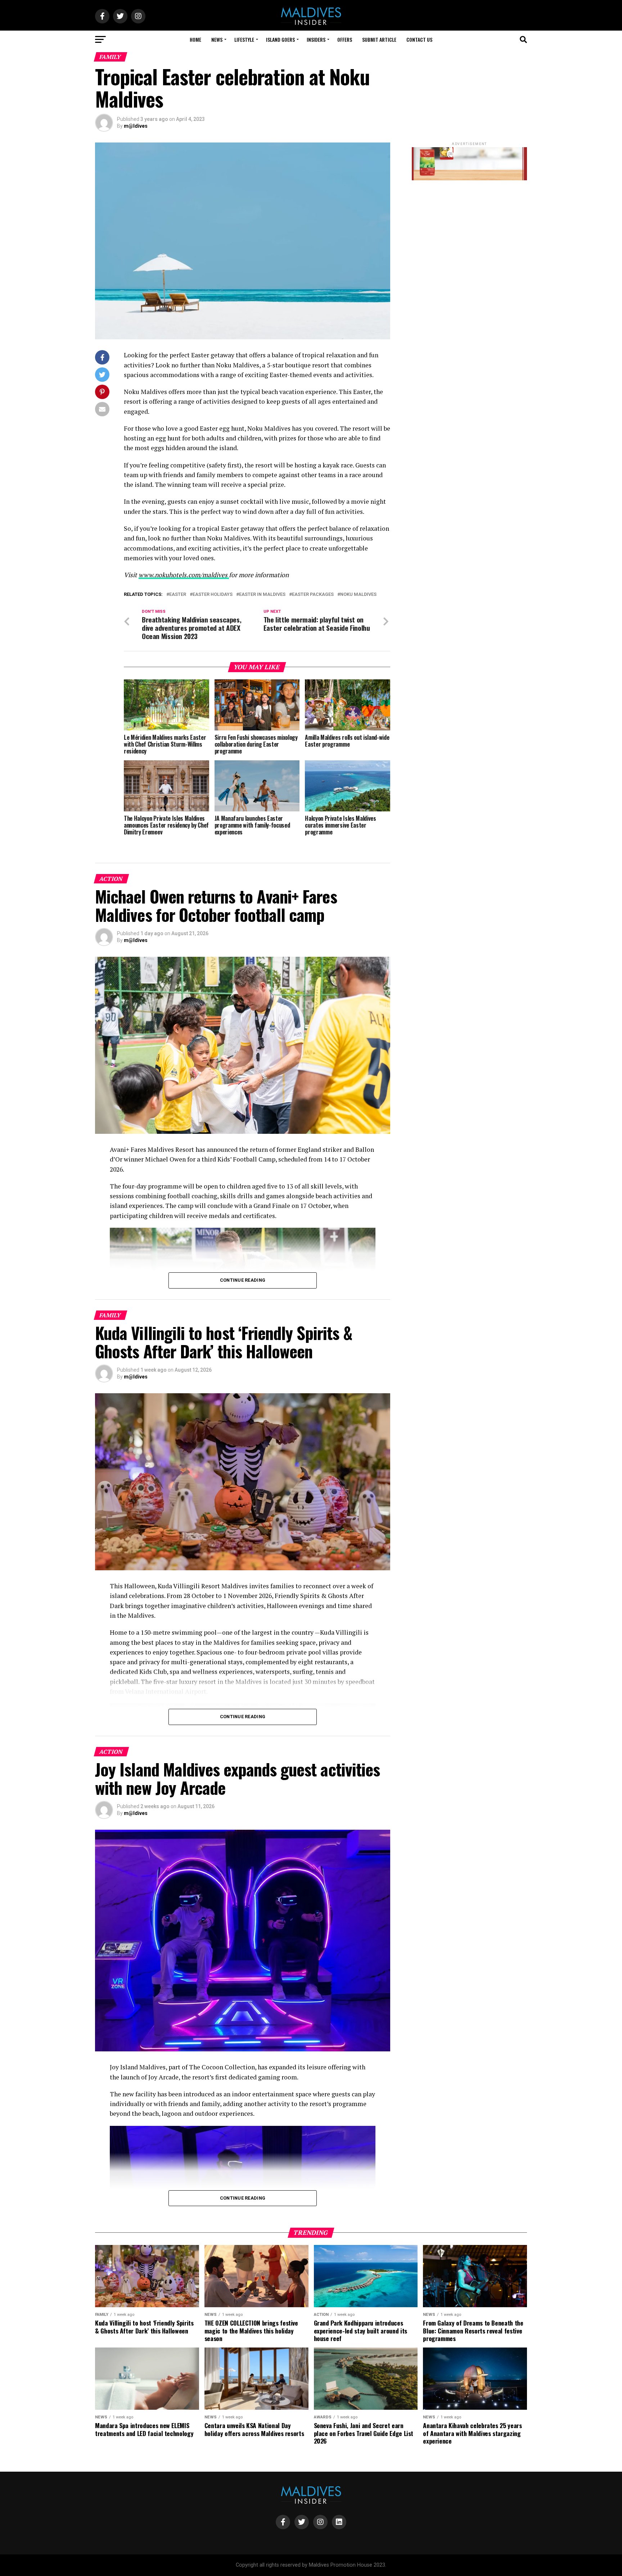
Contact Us (419, 39)
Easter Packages (313, 595)
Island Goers (280, 39)
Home (195, 39)
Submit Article (379, 39)
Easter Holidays (213, 595)
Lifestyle (244, 39)
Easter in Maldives (262, 595)
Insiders (316, 39)
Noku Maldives (358, 595)
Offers (345, 39)
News (217, 39)
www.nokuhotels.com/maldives (184, 575)
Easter (178, 595)
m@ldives (136, 126)
